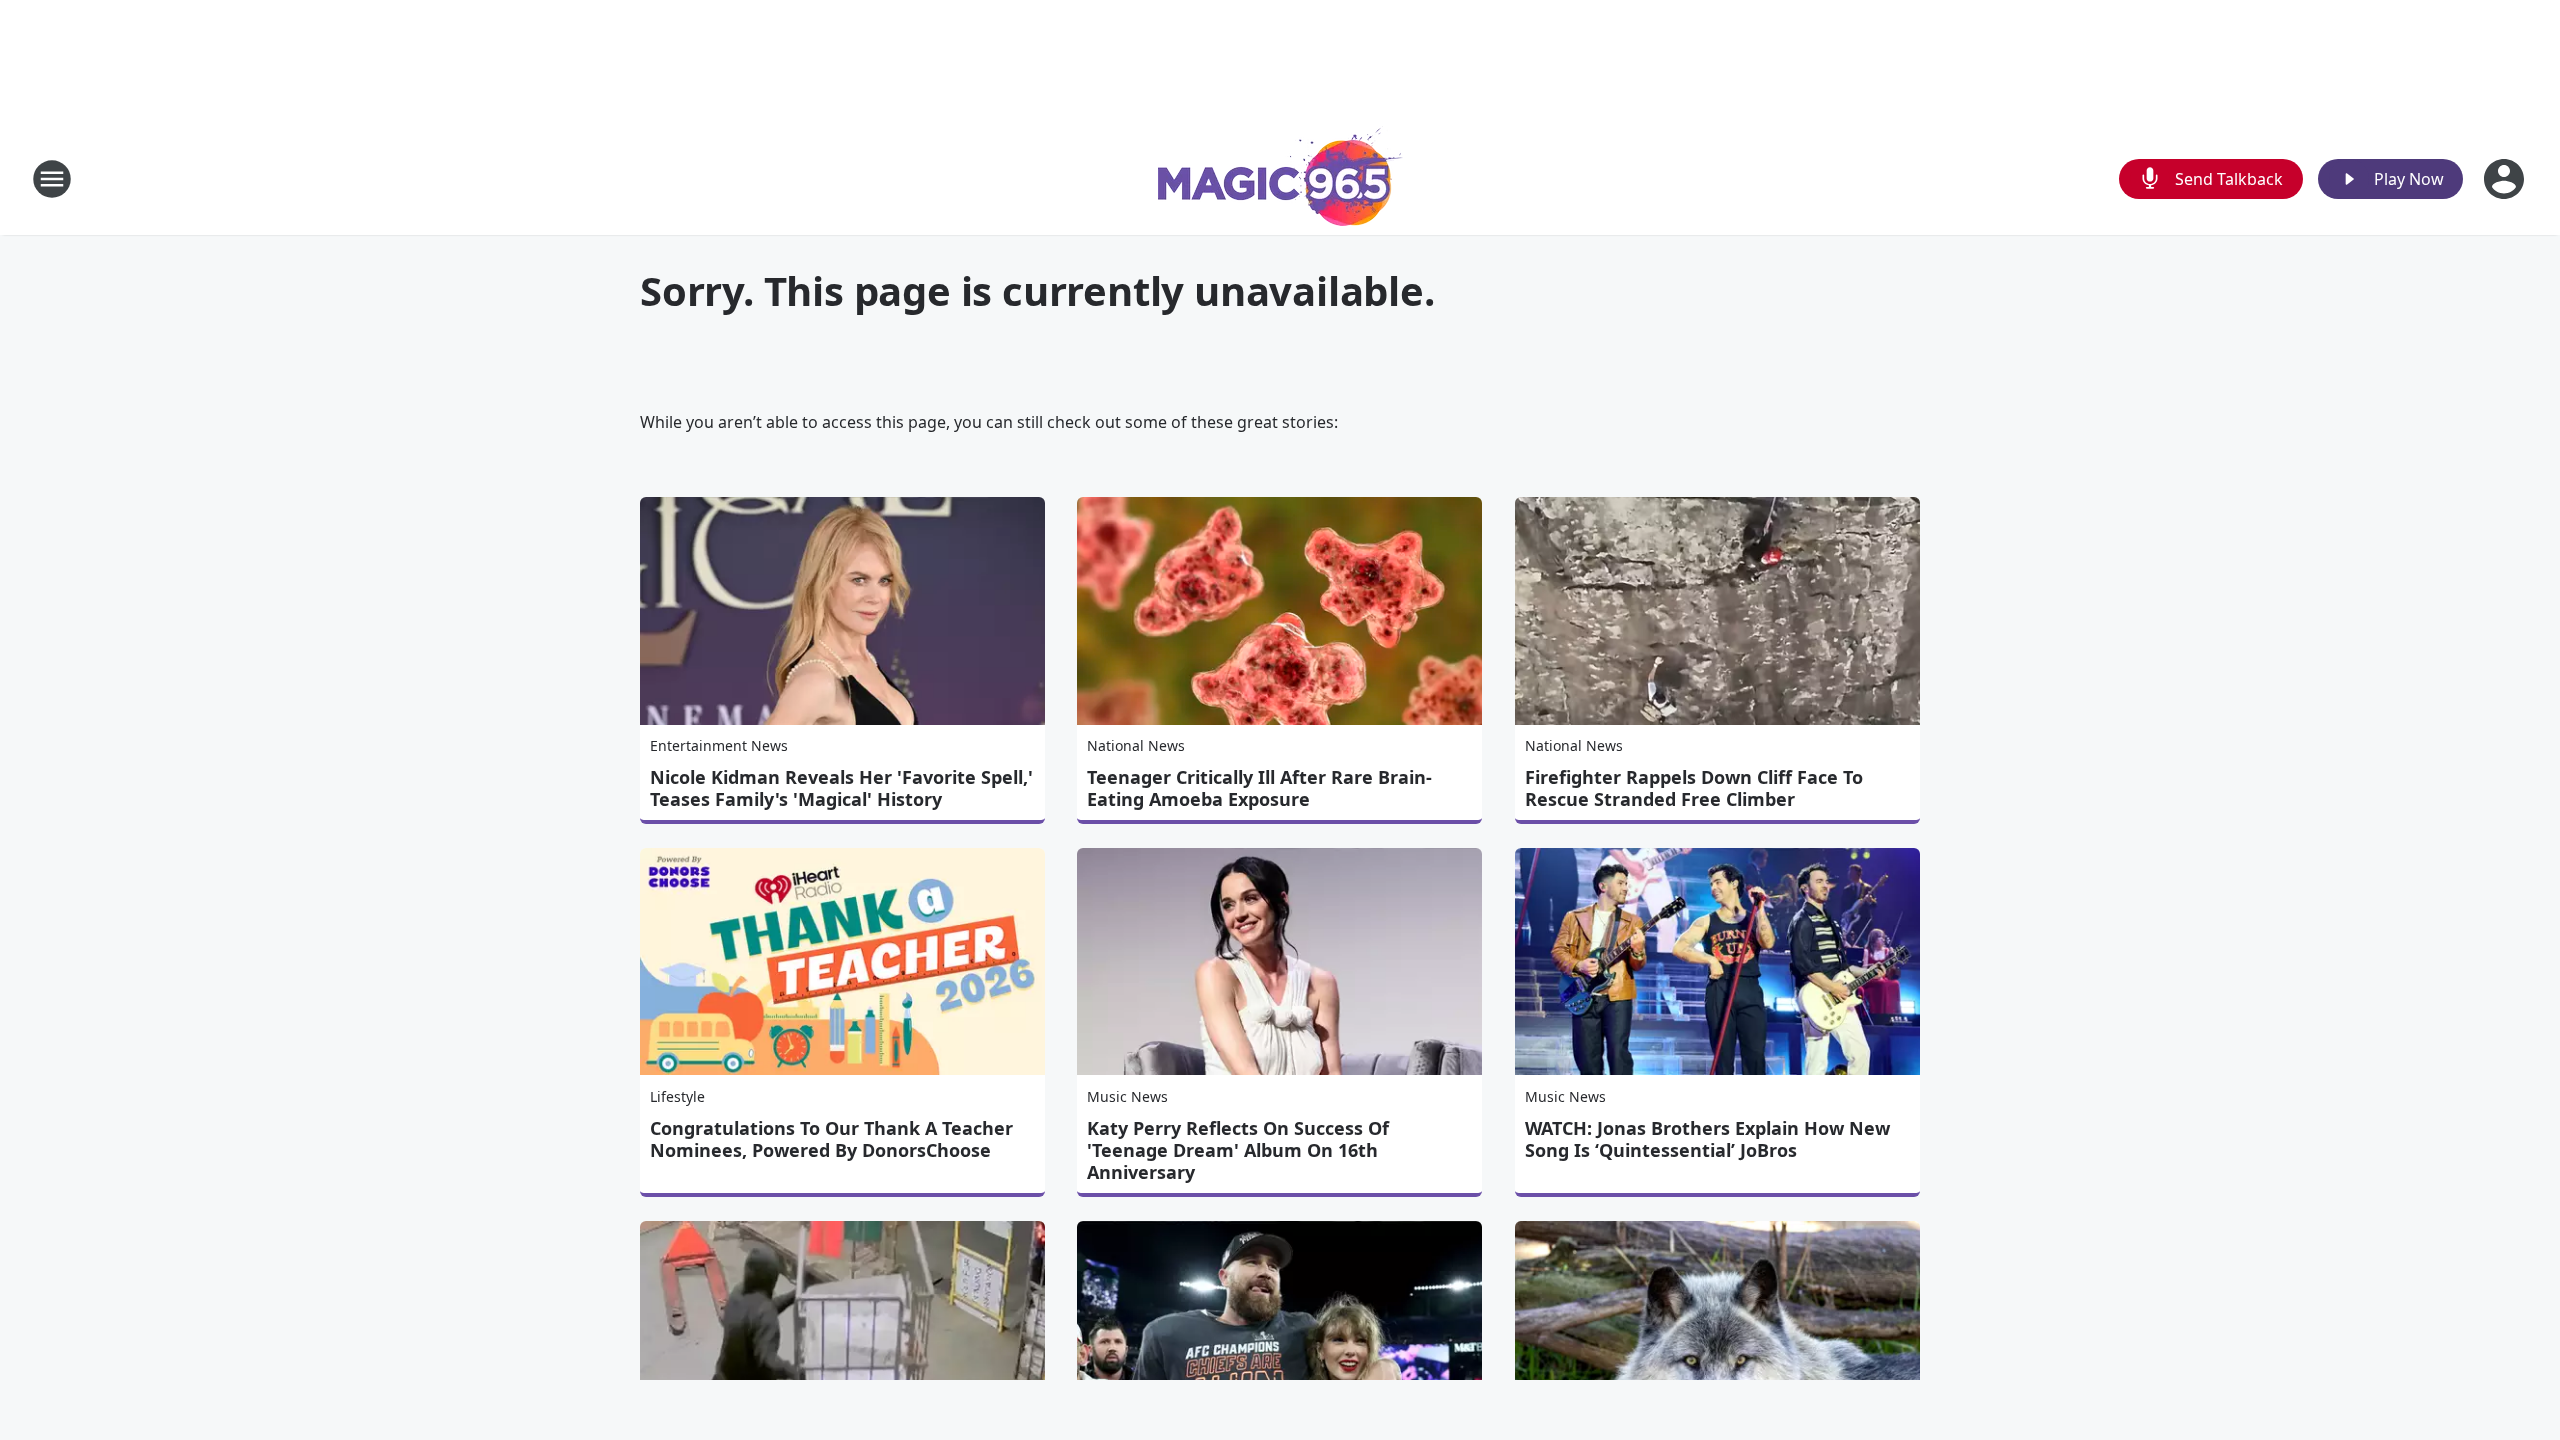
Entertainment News (719, 745)
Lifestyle (677, 1096)
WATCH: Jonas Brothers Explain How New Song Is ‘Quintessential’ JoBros (1707, 1139)
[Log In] (2506, 179)
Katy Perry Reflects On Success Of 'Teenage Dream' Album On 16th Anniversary (1238, 1150)
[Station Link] (1280, 178)
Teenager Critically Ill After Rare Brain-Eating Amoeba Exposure (1259, 788)
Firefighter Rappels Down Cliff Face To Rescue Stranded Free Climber (1694, 788)
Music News (1127, 1096)
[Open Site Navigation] (52, 179)
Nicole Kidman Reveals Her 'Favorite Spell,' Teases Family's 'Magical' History (841, 788)
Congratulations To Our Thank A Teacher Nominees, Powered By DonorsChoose (831, 1139)
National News (1136, 745)
